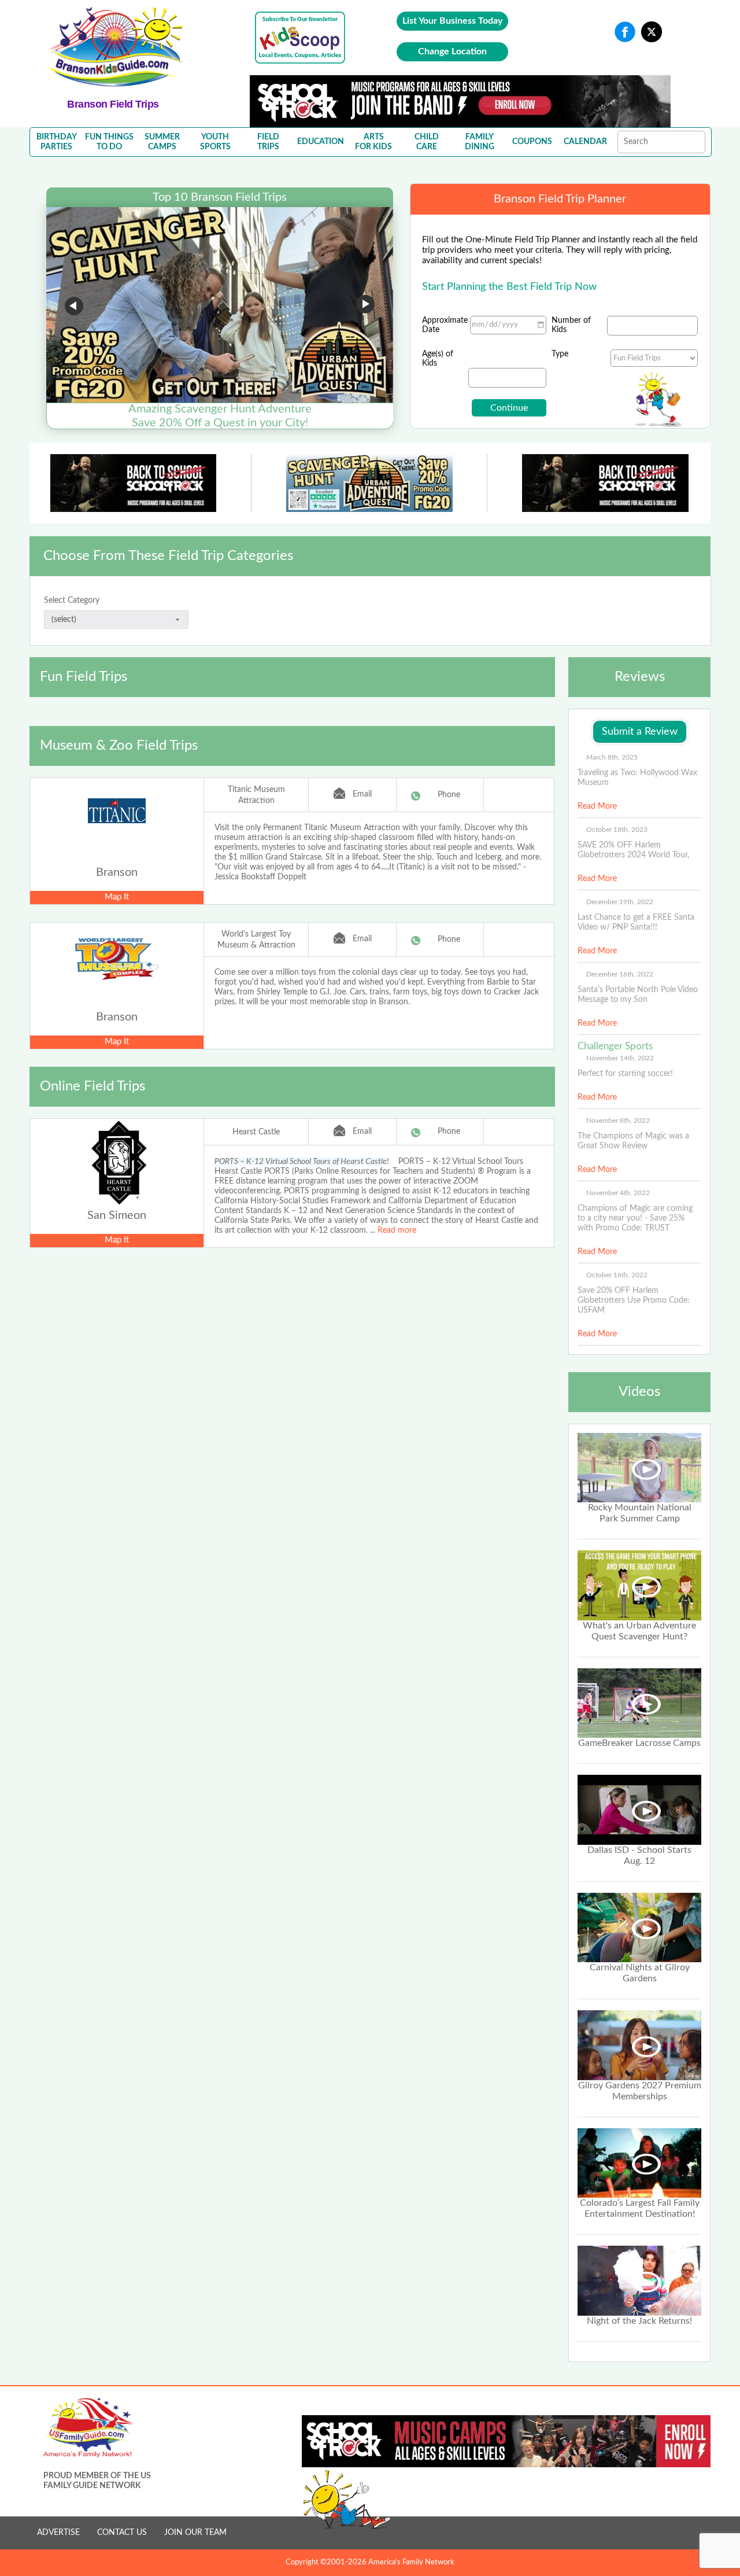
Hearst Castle (256, 1132)
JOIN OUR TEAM (195, 2533)
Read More (597, 806)
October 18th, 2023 (617, 830)
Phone (449, 795)
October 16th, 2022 (617, 1275)
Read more (397, 1230)
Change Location (452, 51)
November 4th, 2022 (618, 1193)
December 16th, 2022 (620, 974)
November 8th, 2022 (618, 1121)
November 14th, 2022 (620, 1058)
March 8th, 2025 (612, 757)
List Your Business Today (452, 21)
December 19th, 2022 (620, 902)
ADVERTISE (58, 2533)
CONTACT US (122, 2533)
